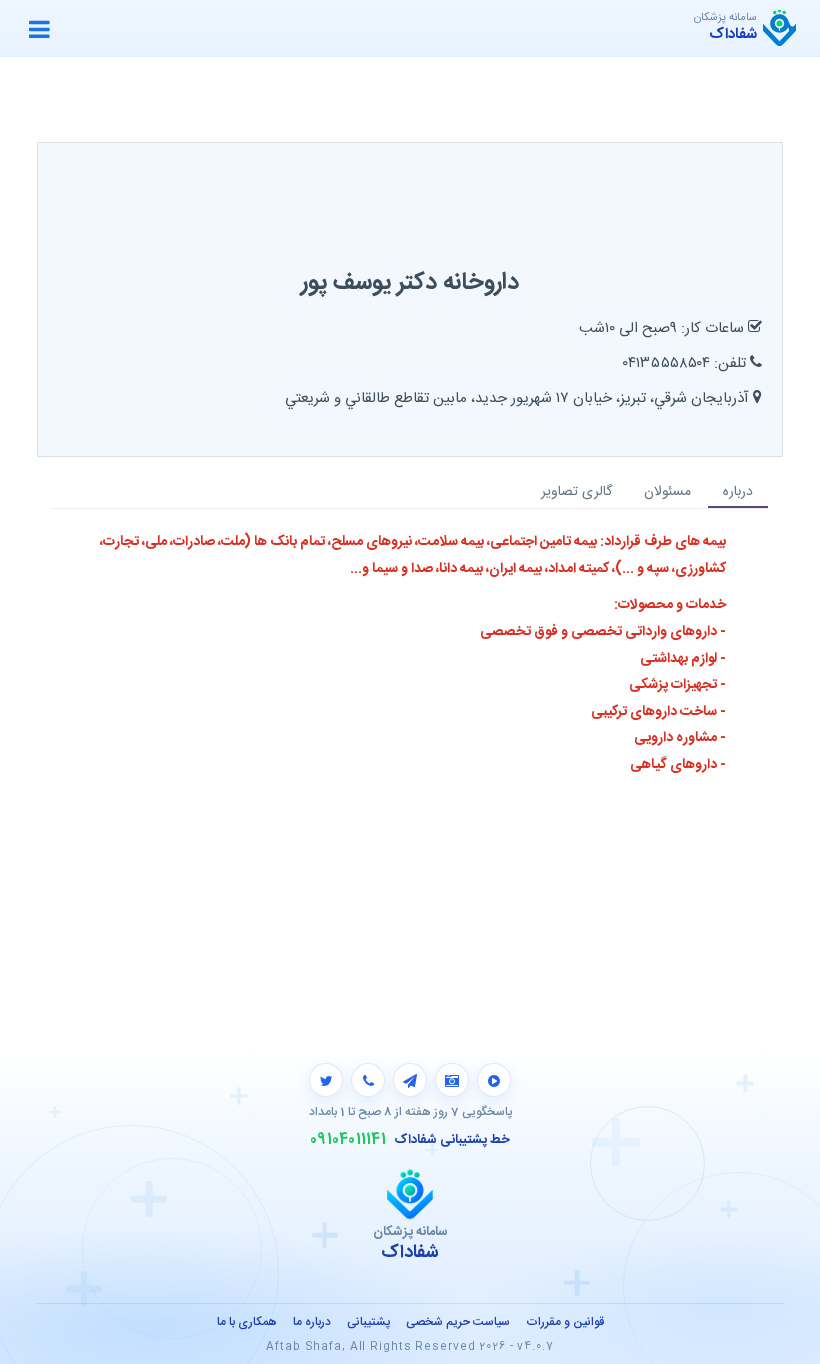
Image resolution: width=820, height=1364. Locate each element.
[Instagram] (452, 1080)
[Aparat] (494, 1080)
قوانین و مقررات (565, 1322)
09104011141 (348, 1140)
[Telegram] (410, 1080)
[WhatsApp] (368, 1080)
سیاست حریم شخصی (458, 1322)
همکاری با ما (247, 1322)
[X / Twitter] (326, 1080)
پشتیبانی (368, 1322)
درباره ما (312, 1322)
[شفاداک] (779, 28)
